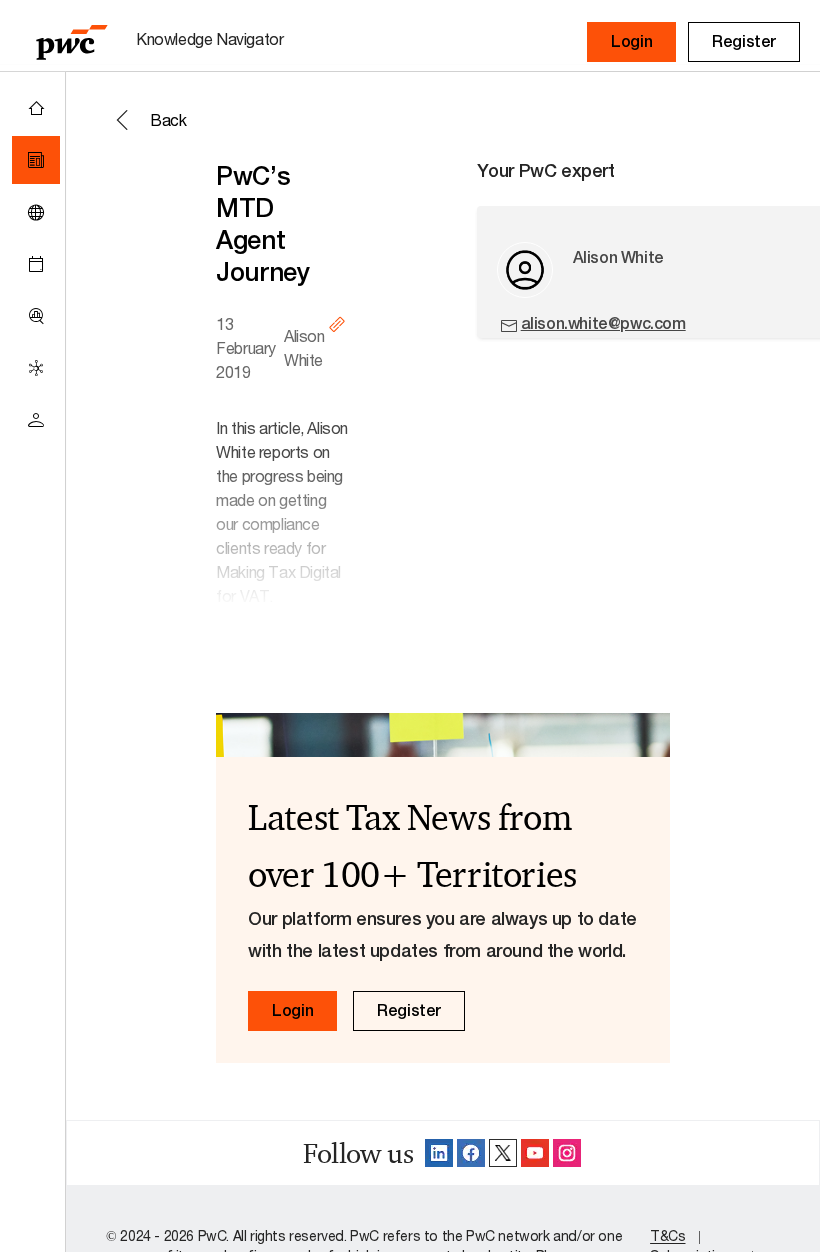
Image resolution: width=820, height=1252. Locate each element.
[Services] (36, 368)
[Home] (36, 108)
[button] (631, 42)
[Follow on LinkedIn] (439, 1153)
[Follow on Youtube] (535, 1153)
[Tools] (36, 316)
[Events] (36, 264)
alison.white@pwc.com (603, 323)
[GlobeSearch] (36, 212)
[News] (36, 160)
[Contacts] (36, 420)
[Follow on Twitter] (503, 1153)
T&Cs (667, 1235)
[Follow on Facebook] (471, 1153)
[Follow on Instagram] (567, 1153)
